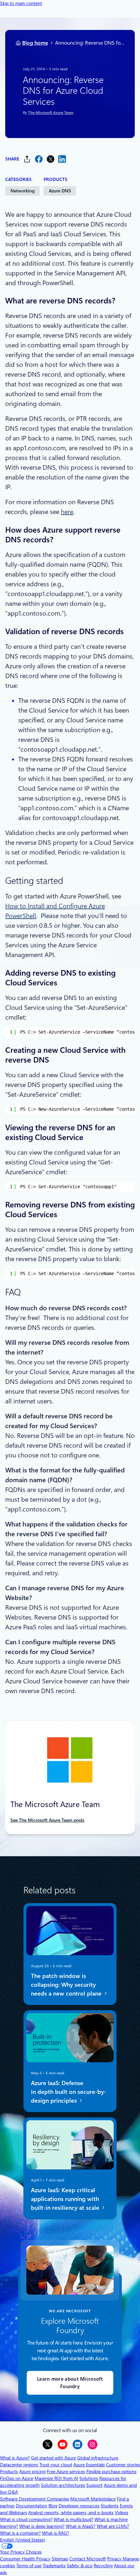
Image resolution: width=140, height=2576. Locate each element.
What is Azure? (15, 2458)
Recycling (103, 2566)
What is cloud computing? (26, 2519)
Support (94, 2485)
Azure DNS (60, 191)
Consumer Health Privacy (25, 2559)
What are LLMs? (113, 2526)
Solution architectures (63, 2485)
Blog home (35, 43)
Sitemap (60, 2559)
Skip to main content (21, 3)
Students (110, 2506)
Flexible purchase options (111, 2472)
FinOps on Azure (17, 2478)
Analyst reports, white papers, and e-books (71, 2513)
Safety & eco (80, 2566)
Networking (22, 191)
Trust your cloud (56, 2465)
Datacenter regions (19, 2465)
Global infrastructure (98, 2458)
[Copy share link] (27, 159)
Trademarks (54, 2566)
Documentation (32, 2506)
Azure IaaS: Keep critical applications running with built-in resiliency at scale (66, 2199)
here (67, 512)
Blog (53, 2506)
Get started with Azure (53, 2458)
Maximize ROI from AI (56, 2478)
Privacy (115, 2559)
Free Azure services (66, 2472)
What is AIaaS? (81, 2526)
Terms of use (29, 2566)
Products (9, 2472)
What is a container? (20, 2533)
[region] (70, 1032)
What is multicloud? (73, 2519)
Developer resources (79, 2506)
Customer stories (123, 2465)
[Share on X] (50, 159)
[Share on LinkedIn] (62, 159)
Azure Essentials (89, 2465)
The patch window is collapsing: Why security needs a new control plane (67, 1984)
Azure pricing (32, 2472)
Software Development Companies (35, 2499)
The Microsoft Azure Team (51, 113)
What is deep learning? (42, 2526)
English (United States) (22, 2540)
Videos (122, 2513)
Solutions (89, 2478)
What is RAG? (56, 2533)
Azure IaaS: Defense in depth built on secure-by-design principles (69, 2092)
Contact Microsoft (88, 2559)
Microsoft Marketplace (93, 2499)
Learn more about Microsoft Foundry (70, 2383)
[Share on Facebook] (39, 159)
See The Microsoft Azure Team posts (47, 1820)
